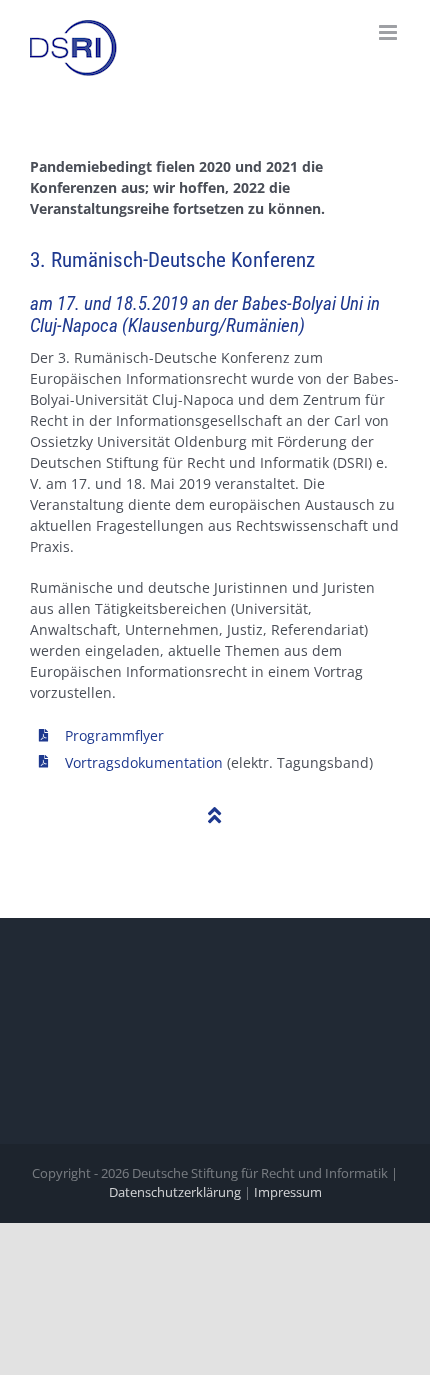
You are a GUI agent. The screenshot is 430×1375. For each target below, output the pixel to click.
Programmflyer (114, 735)
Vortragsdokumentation (144, 762)
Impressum (288, 1192)
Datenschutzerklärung (175, 1192)
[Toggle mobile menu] (389, 32)
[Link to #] (215, 816)
